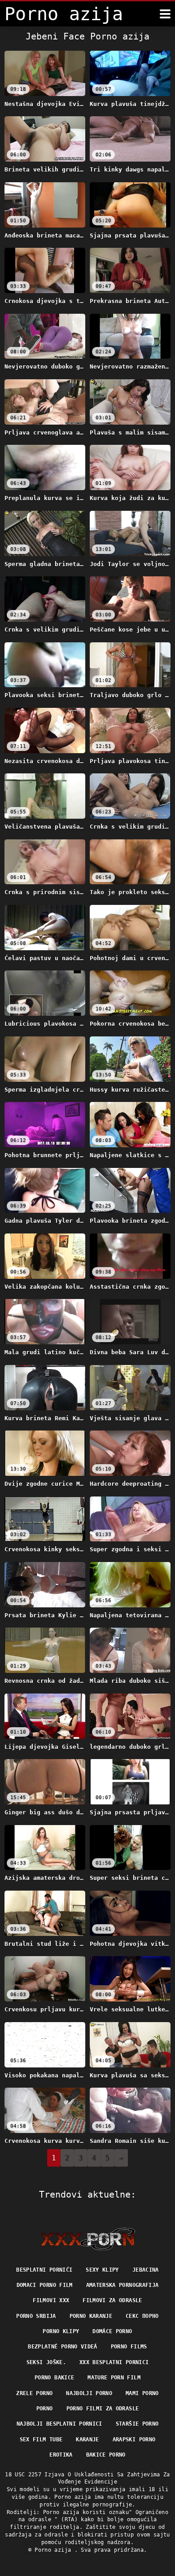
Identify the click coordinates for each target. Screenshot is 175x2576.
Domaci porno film (45, 2285)
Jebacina (146, 2270)
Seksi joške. (46, 2362)
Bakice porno (106, 2455)
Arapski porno (134, 2440)
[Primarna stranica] (88, 2239)
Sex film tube (41, 2440)
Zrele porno (34, 2393)
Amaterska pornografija (122, 2285)
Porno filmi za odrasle (103, 2409)
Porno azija (54, 2550)
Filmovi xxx (51, 2300)
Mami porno (142, 2393)
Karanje (87, 2440)
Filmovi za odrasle (112, 2300)
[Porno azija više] (165, 14)
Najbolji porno (89, 2393)
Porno (45, 2409)
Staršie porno (137, 2424)
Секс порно (142, 2316)
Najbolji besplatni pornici (59, 2424)
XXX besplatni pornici (114, 2362)
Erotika (61, 2455)
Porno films (129, 2347)
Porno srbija (36, 2316)
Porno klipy (61, 2331)
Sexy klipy (102, 2270)
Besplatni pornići (44, 2270)
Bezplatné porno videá (62, 2347)
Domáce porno (112, 2331)
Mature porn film (114, 2378)
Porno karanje (91, 2316)
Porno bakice (54, 2378)
